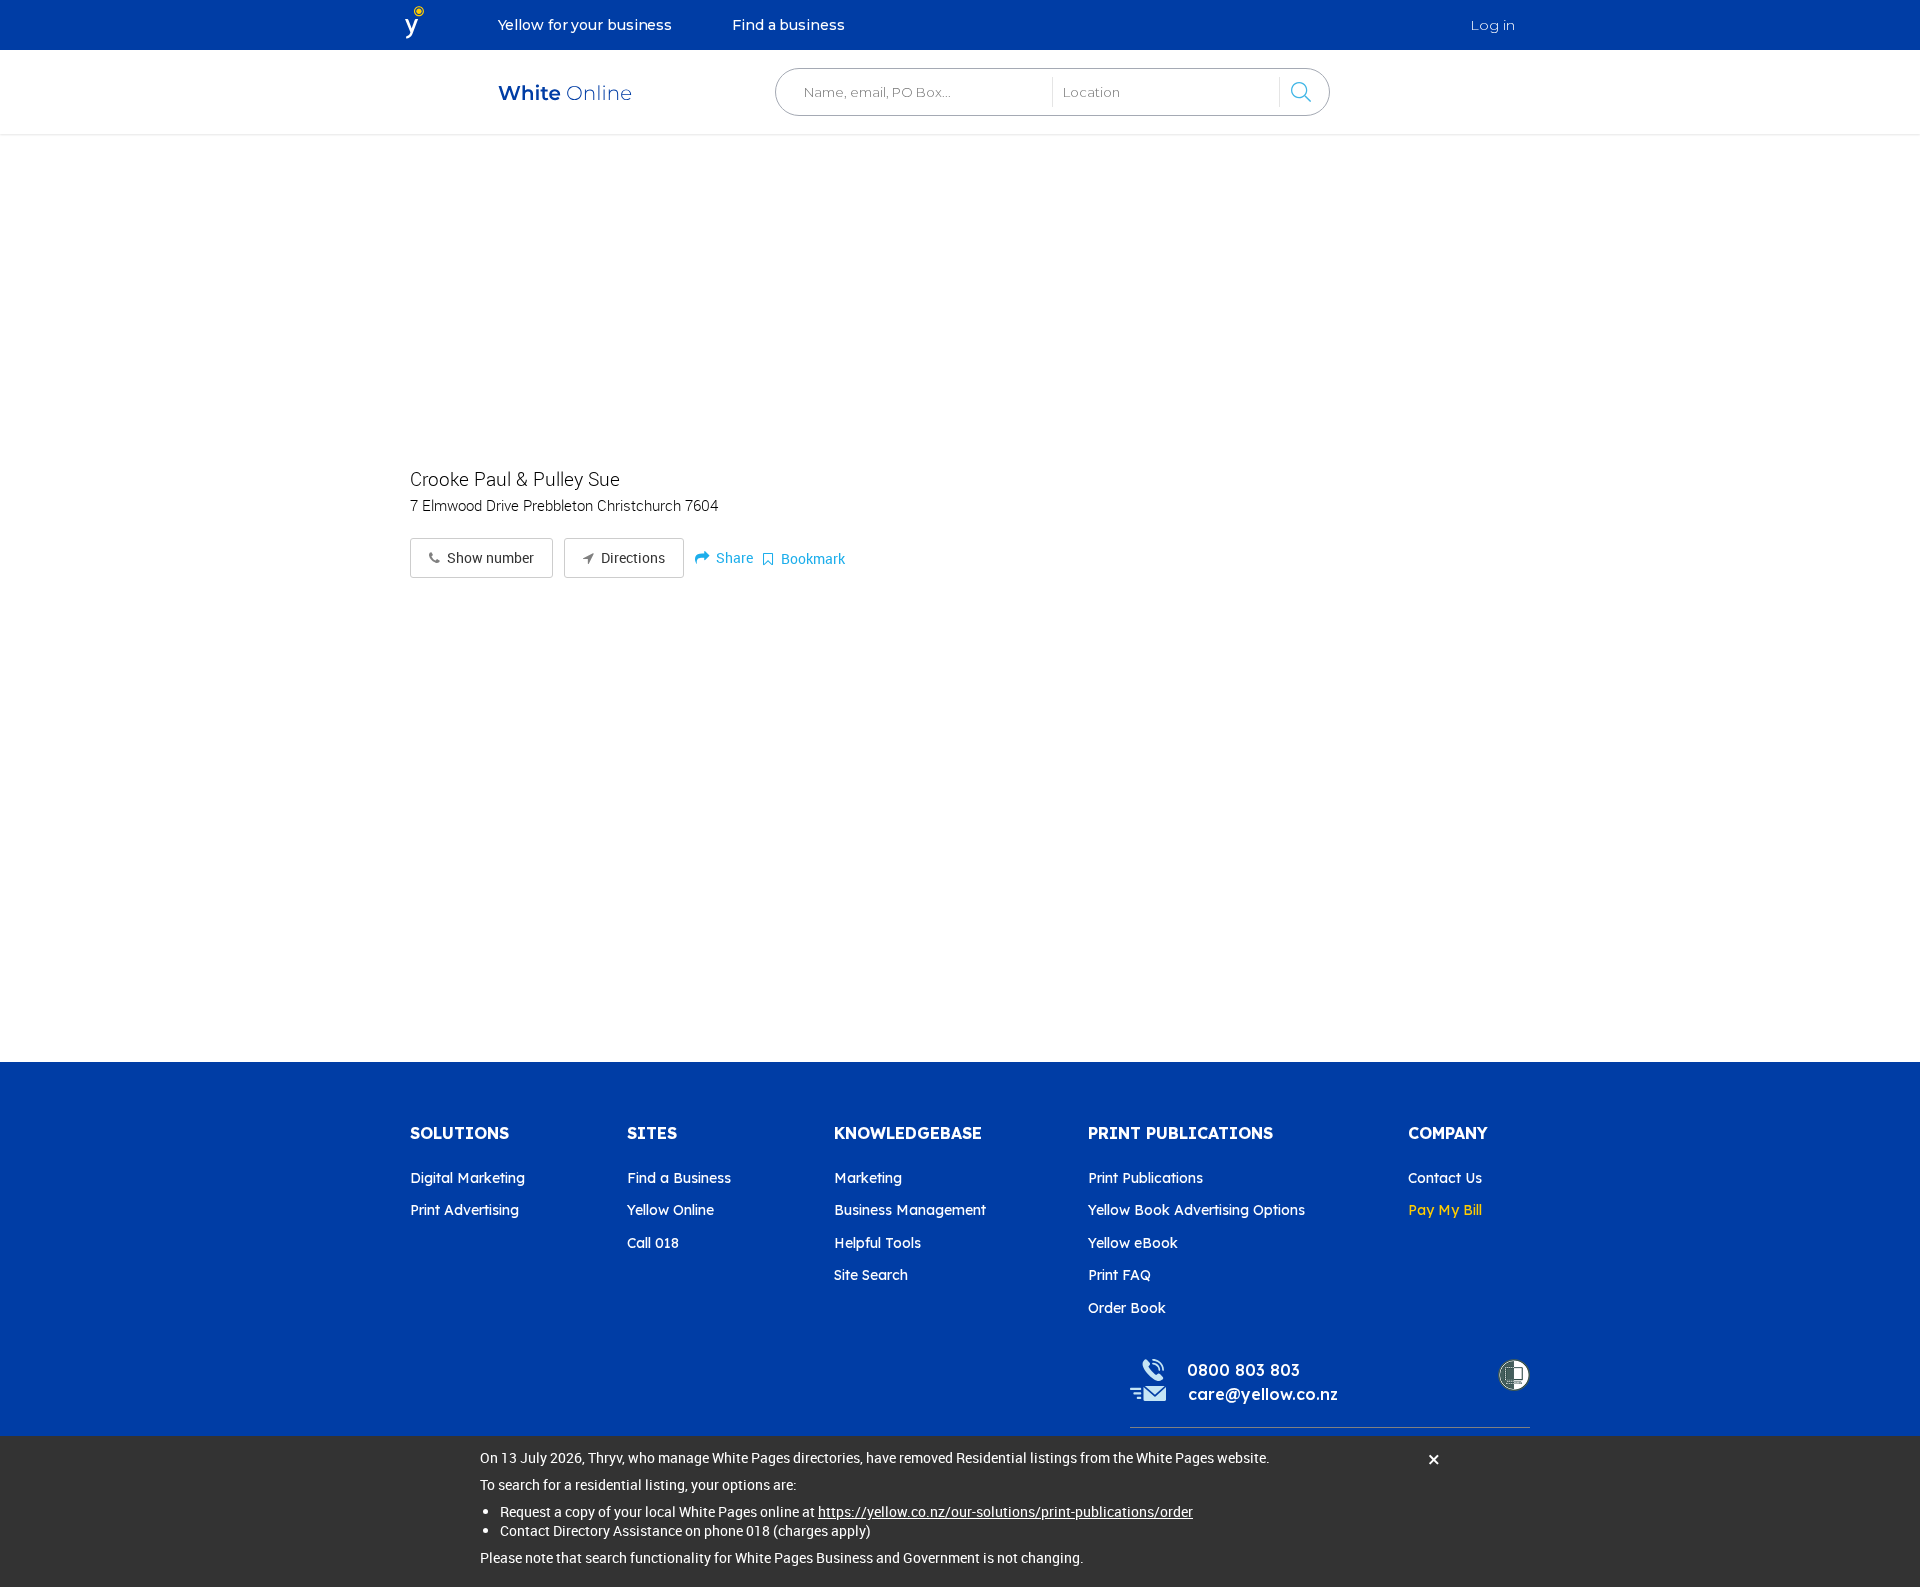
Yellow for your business (585, 25)
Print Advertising (464, 1210)
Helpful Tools (877, 1243)
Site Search (871, 1275)
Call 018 (653, 1243)
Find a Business (679, 1178)
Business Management (910, 1210)
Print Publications (1145, 1178)
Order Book (1127, 1308)
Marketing (868, 1178)
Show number (489, 558)
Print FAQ (1119, 1275)
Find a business (788, 25)
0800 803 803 (1243, 1370)
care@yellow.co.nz (1263, 1394)
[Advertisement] (960, 290)
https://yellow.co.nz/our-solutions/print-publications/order (1005, 1511)
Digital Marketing (467, 1178)
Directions (631, 558)
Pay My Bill (1445, 1210)
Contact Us (1445, 1178)
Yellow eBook (1133, 1243)
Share (733, 557)
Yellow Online (670, 1210)
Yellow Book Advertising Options (1196, 1210)
